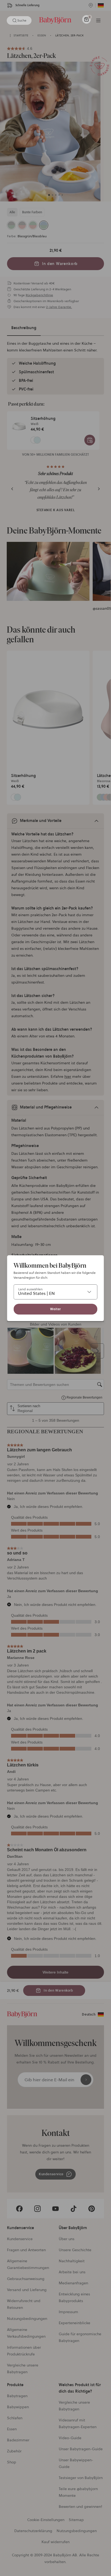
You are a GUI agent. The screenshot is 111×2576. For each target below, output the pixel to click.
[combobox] (55, 1292)
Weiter (55, 1309)
